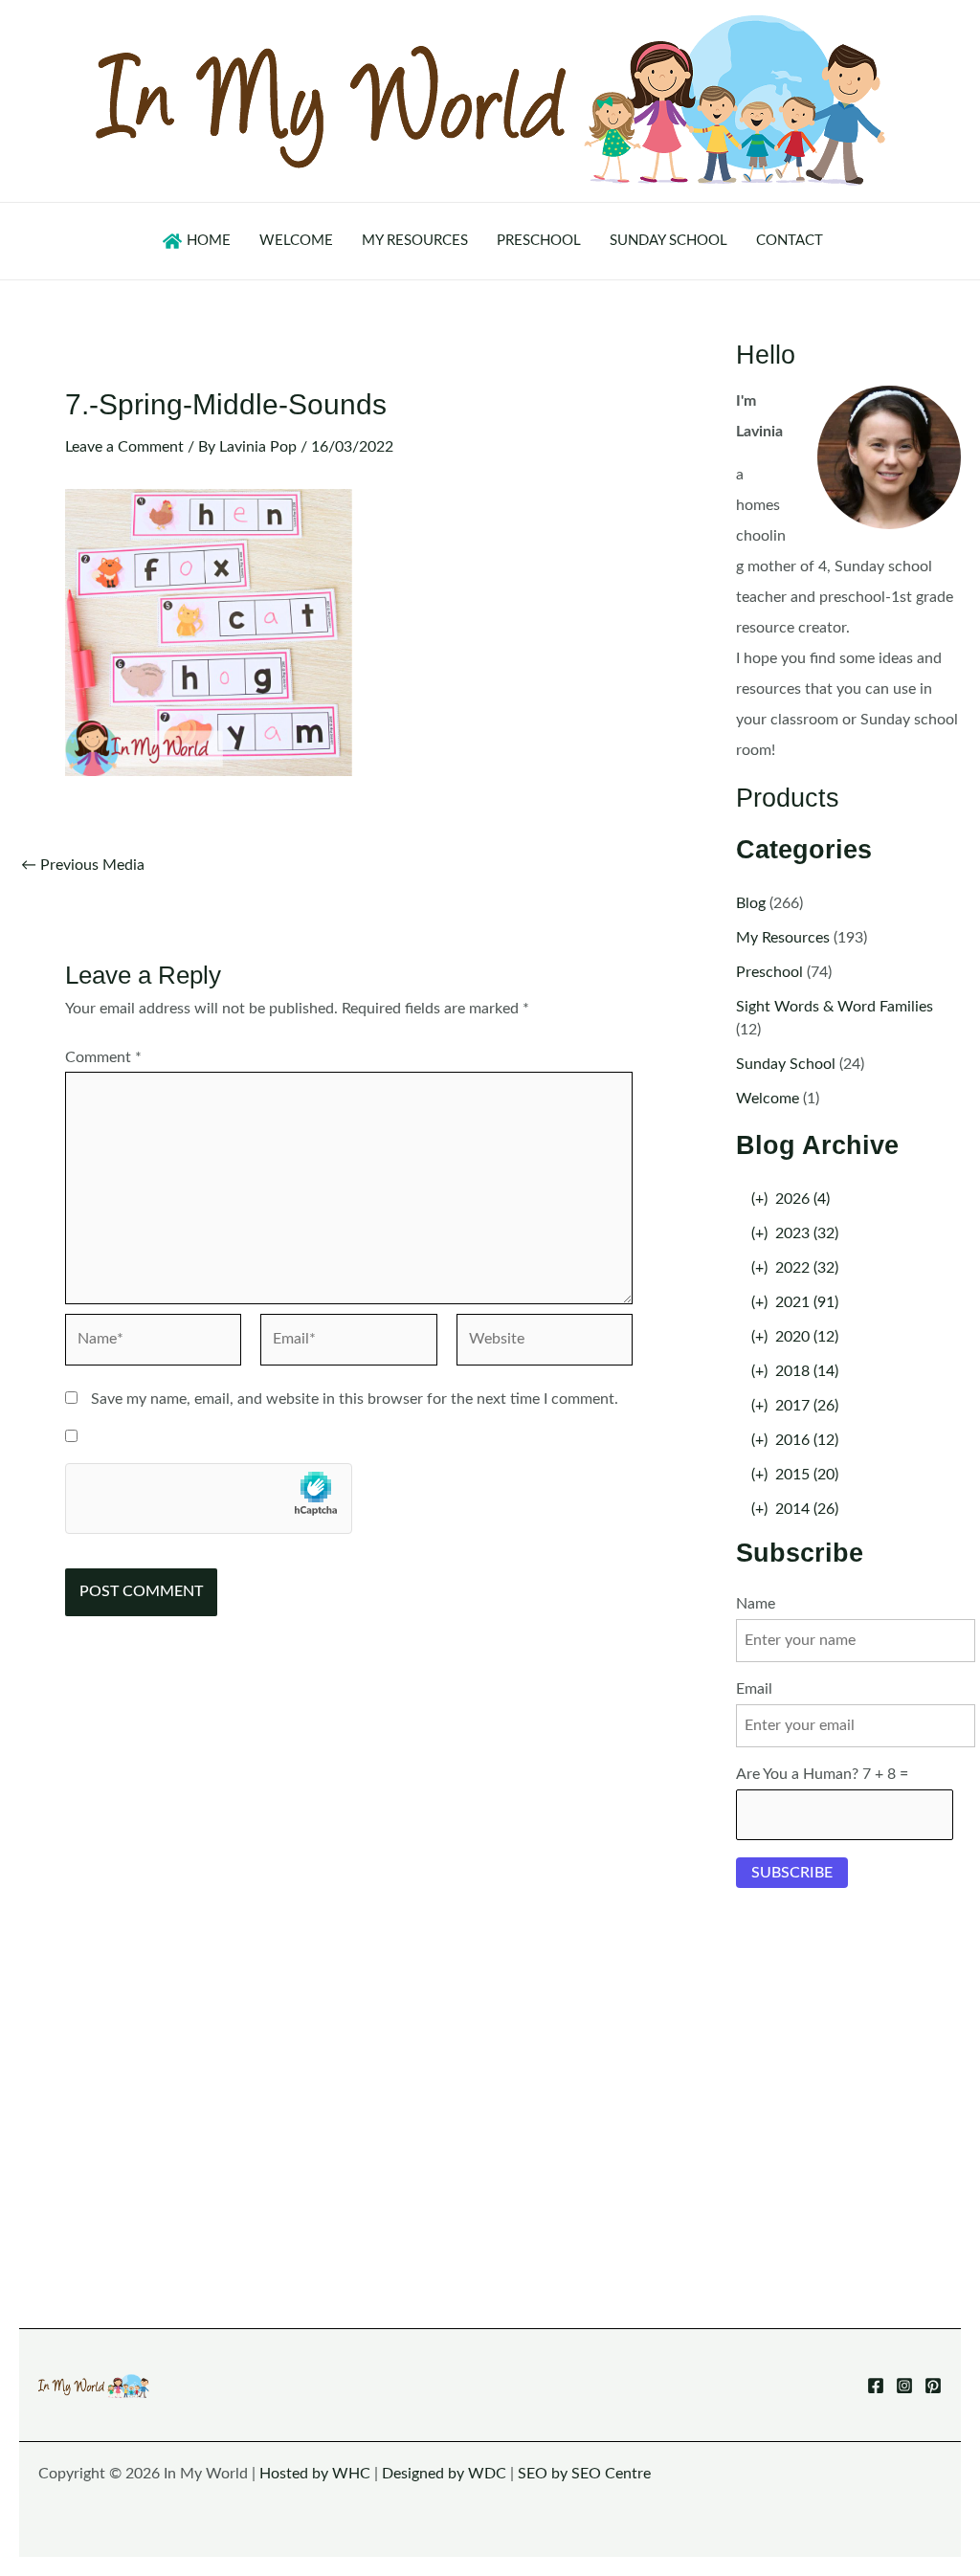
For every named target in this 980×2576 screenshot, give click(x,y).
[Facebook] (876, 2386)
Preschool (769, 972)
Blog (751, 903)
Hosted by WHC (315, 2474)
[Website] (545, 1344)
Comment (103, 1057)
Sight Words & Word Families (835, 1007)
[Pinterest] (933, 2386)
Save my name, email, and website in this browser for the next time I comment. (355, 1399)
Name (756, 1604)
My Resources (783, 938)
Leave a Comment (124, 447)
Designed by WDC (444, 2474)
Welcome (768, 1099)
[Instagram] (904, 2386)
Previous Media (83, 865)
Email (754, 1689)
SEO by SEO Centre (584, 2474)
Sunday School (786, 1064)
